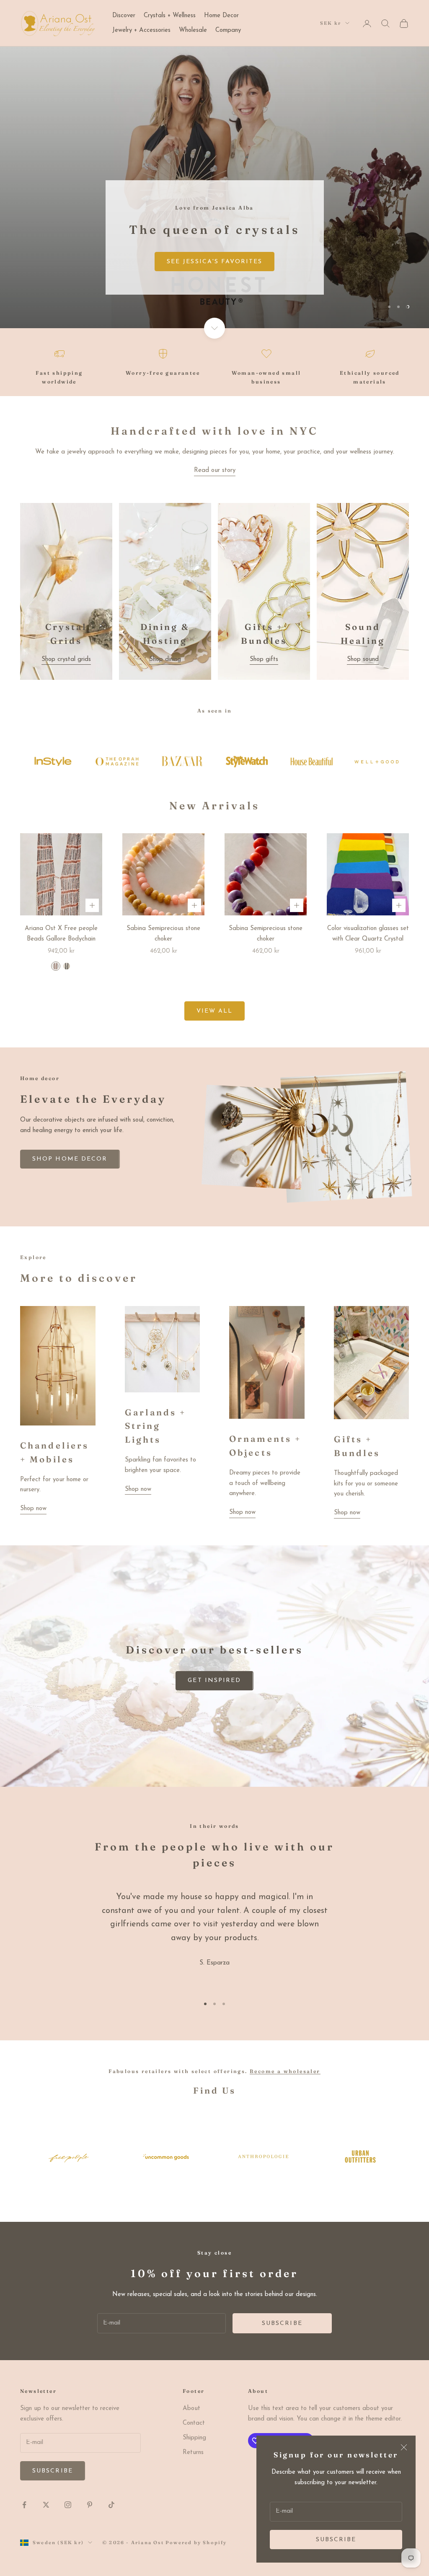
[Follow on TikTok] (111, 2505)
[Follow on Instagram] (68, 2505)
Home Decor (221, 16)
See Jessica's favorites (214, 262)
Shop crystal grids (66, 660)
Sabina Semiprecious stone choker (163, 934)
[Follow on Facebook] (24, 2505)
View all (215, 1011)
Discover (124, 16)
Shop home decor (70, 1159)
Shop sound (363, 660)
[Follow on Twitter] (46, 2505)
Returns (193, 2453)
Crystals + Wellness (170, 16)
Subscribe (336, 2540)
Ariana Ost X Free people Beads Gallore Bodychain (61, 934)
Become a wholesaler (285, 2071)
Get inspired (214, 1681)
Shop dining (165, 660)
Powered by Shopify (196, 2542)
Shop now (33, 1509)
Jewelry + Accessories (141, 30)
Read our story (215, 470)
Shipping (194, 2438)
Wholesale (193, 30)
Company (228, 30)
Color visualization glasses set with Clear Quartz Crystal (368, 934)
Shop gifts (264, 660)
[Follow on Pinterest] (90, 2505)
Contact (194, 2423)
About (191, 2409)
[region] (214, 187)
